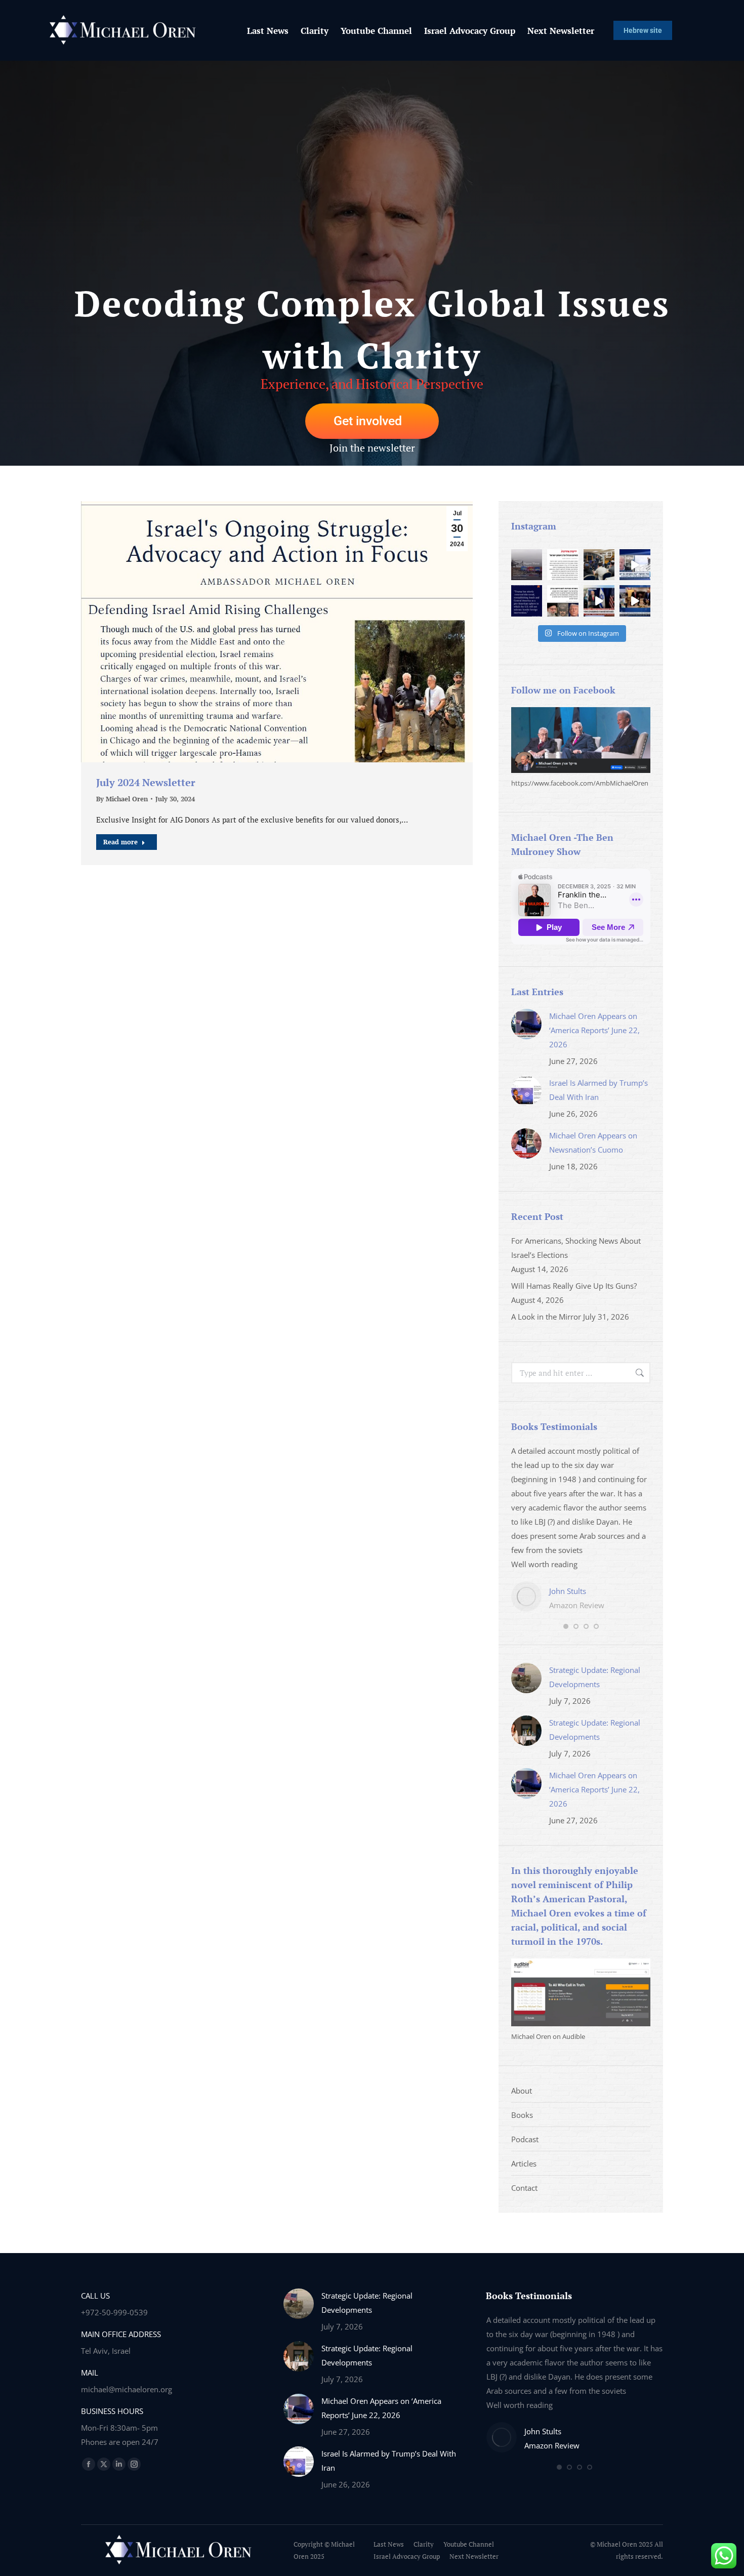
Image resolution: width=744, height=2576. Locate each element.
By (122, 799)
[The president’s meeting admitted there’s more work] (599, 601)
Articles (524, 2163)
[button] (566, 1626)
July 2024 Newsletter (146, 782)
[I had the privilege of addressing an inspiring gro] (599, 565)
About (522, 2091)
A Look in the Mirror (546, 1317)
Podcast (525, 2139)
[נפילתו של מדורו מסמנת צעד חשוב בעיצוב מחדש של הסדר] (563, 601)
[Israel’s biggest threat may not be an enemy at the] (527, 565)
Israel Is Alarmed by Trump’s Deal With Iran (598, 1090)
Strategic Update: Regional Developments (595, 1677)
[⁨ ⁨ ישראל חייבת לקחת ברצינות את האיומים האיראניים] (635, 565)
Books (522, 2115)
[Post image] (526, 1024)
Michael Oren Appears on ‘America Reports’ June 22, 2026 (594, 1030)
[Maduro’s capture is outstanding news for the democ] (527, 601)
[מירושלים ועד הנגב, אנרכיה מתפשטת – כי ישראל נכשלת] (563, 565)
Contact (524, 2188)
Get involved (368, 421)
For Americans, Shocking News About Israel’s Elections (576, 1248)
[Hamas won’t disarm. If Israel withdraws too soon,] (635, 601)
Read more (120, 842)
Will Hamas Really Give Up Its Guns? (574, 1286)
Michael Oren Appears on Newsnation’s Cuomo (593, 1142)
